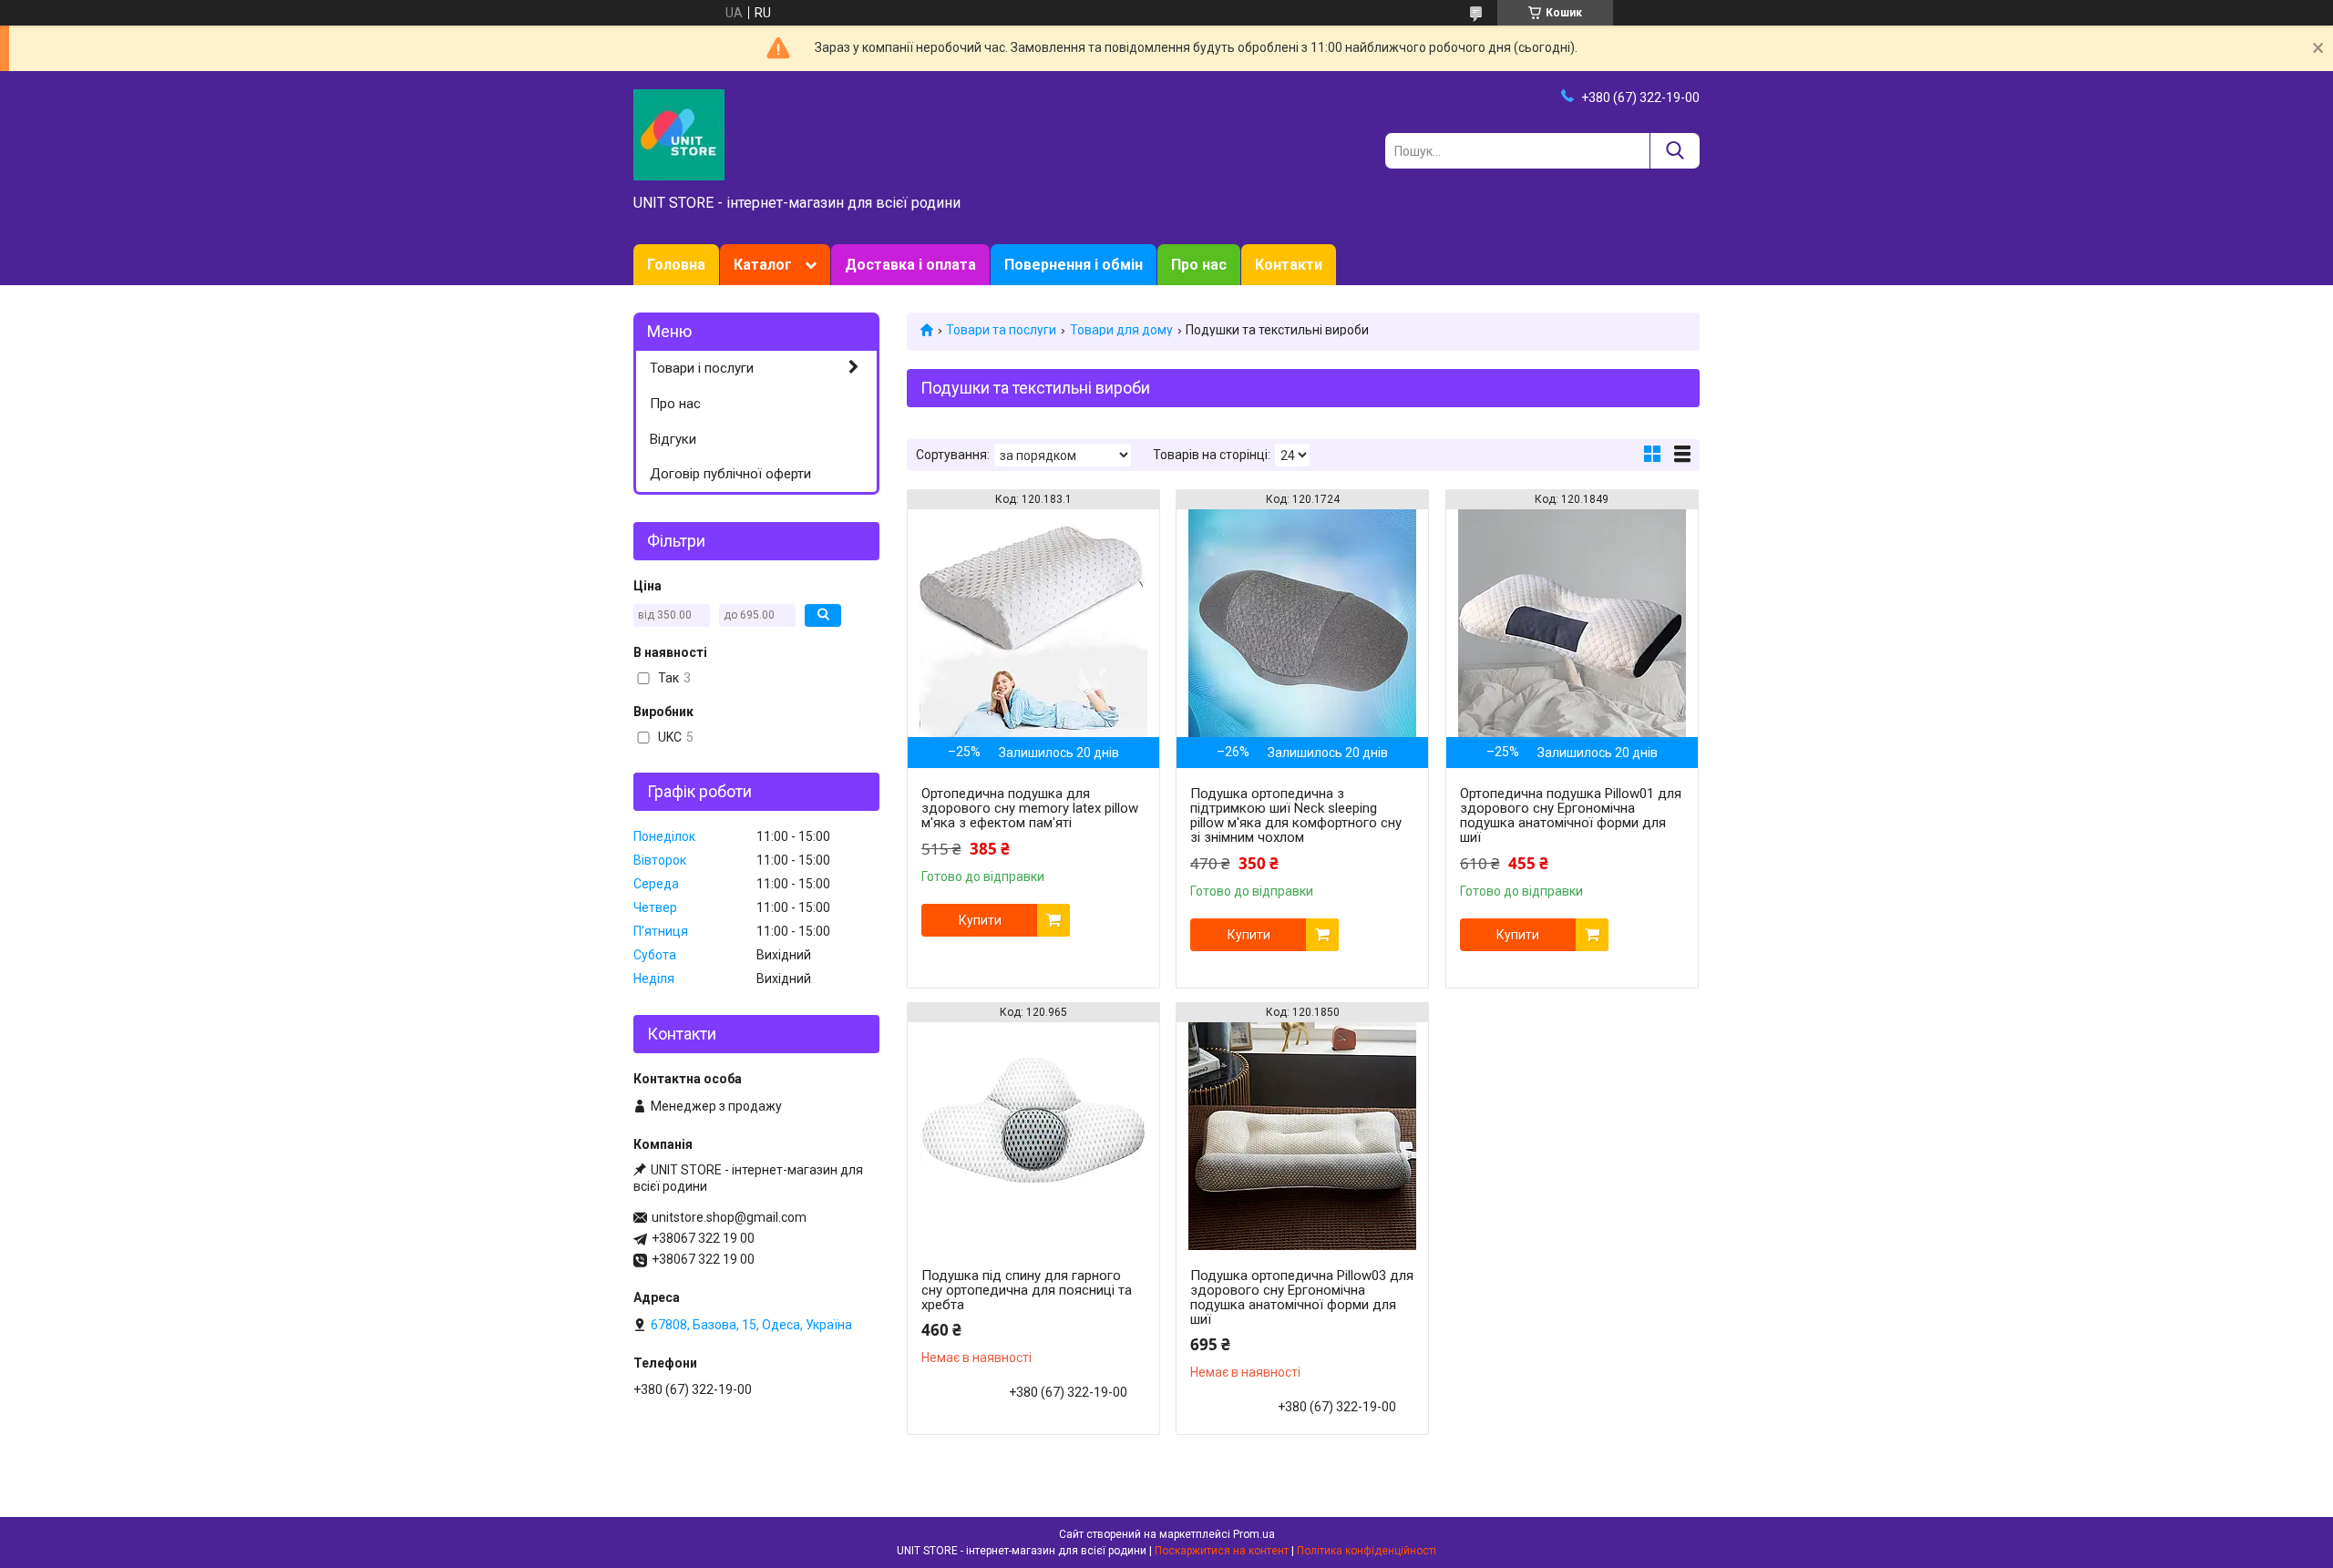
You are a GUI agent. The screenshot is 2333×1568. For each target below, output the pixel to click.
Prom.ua (1254, 1534)
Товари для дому (1121, 330)
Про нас (1199, 265)
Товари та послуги (1001, 330)
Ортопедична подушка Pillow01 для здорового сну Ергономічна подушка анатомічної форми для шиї (1571, 815)
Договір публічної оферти (730, 474)
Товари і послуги (702, 368)
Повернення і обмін (1074, 265)
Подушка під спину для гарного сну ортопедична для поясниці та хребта (1027, 1290)
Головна (676, 265)
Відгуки (673, 439)
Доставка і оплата (910, 265)
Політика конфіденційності (1367, 1551)
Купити (980, 920)
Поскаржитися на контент (1222, 1551)
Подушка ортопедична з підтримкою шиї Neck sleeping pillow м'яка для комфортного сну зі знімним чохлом (1296, 815)
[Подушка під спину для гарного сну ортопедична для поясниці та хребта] (1033, 1136)
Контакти (1289, 265)
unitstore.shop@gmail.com (729, 1217)
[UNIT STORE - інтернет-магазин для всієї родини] (679, 134)
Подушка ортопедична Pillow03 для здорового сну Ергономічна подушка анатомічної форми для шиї (1302, 1297)
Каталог (763, 265)
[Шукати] (1675, 151)
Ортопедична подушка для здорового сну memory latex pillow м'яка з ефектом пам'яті (1030, 808)
